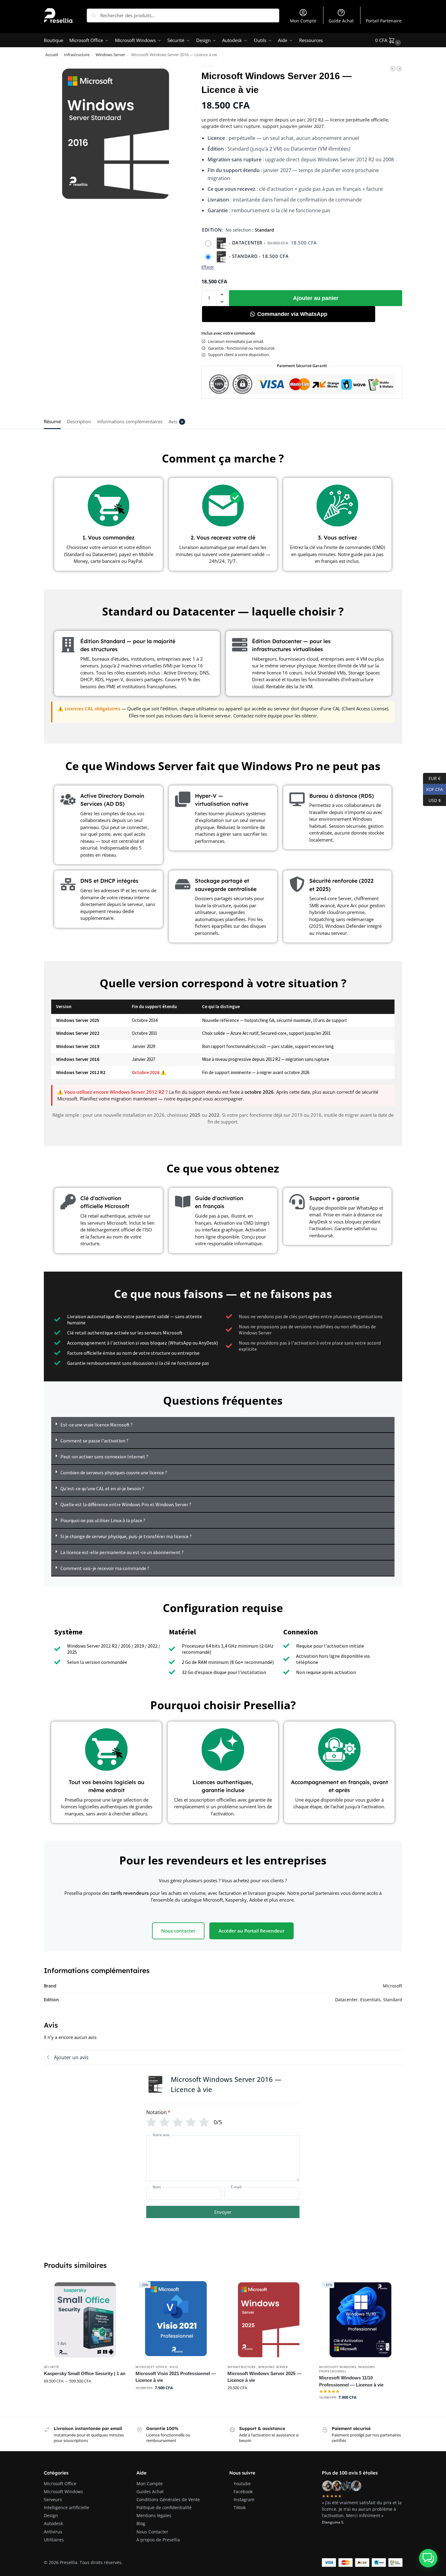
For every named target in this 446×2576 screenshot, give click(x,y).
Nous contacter (178, 1931)
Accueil (52, 55)
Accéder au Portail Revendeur (252, 1931)
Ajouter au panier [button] (177, 2401)
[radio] (261, 243)
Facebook (243, 2492)
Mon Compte (303, 21)
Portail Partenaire (384, 21)
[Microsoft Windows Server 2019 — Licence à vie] (393, 69)
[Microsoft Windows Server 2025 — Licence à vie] (269, 2320)
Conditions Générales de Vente (168, 2499)
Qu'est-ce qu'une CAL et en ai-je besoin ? (102, 1488)
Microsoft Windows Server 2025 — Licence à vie (264, 2377)
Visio (174, 2367)
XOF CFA (433, 789)
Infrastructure (77, 55)
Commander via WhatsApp (292, 314)
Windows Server (110, 55)
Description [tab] (79, 421)
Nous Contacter (152, 2532)
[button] (389, 40)
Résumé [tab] (52, 421)
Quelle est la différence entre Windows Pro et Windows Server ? (126, 1504)
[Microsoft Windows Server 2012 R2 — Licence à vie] (399, 69)
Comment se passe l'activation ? (94, 1441)
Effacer (208, 267)
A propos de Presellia (158, 2540)
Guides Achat (150, 2492)
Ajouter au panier (316, 298)
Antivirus (53, 2532)
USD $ (432, 800)
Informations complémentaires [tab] (130, 421)
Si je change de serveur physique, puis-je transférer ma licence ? (126, 1536)
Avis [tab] (176, 421)
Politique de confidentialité (164, 2507)
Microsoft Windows (337, 2367)
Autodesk (53, 2523)
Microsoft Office (151, 2367)
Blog (141, 2523)
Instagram (244, 2499)
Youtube (242, 2484)
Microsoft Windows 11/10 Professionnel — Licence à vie (351, 2381)
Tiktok (240, 2507)
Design (51, 2515)
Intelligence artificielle (67, 2507)
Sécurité (52, 2367)
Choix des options (85, 2394)
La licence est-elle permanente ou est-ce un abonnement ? (122, 1552)
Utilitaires (54, 2540)
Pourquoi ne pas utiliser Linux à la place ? (103, 1520)
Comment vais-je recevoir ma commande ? (105, 1568)
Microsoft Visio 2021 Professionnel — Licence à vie (176, 2377)
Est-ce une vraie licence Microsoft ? (97, 1425)
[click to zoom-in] (116, 134)
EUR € (432, 778)
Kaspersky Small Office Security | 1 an (85, 2373)
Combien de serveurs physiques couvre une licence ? (114, 1472)
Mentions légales (154, 2515)
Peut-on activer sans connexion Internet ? (104, 1457)
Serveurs (53, 2499)
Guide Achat (341, 21)
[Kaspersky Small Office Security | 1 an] (85, 2320)
